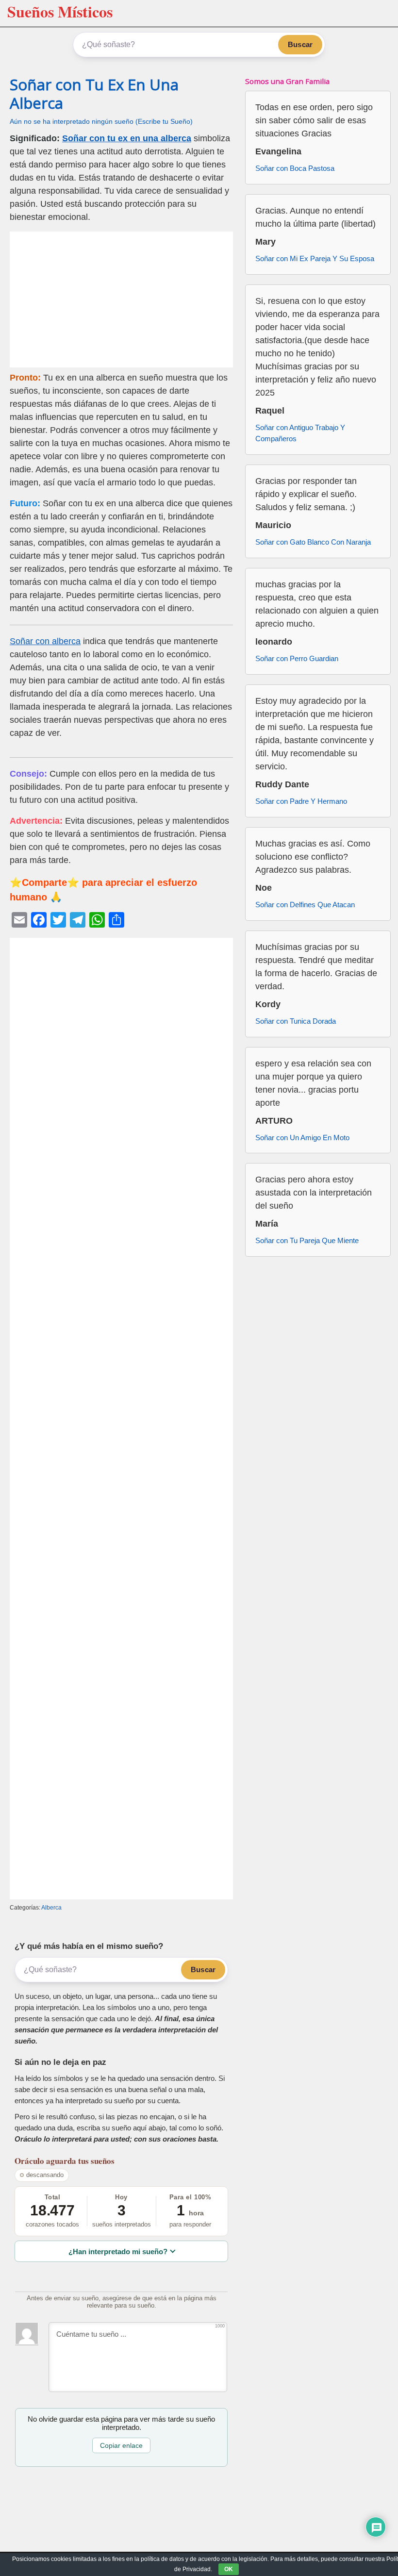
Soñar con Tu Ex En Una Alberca (94, 93)
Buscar (300, 44)
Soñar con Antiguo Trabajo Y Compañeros (300, 433)
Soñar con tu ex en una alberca (127, 138)
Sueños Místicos (60, 11)
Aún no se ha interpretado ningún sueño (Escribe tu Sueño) (101, 122)
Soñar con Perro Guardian (297, 658)
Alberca (51, 1908)
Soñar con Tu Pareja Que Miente (307, 1240)
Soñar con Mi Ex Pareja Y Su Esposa (315, 258)
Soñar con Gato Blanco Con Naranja (313, 542)
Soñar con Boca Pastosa (295, 168)
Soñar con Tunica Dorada (296, 1021)
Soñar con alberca (45, 641)
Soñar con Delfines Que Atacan (305, 905)
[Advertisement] (121, 299)
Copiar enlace (121, 2445)
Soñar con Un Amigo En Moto (302, 1138)
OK (229, 2569)
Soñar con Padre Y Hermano (301, 801)
